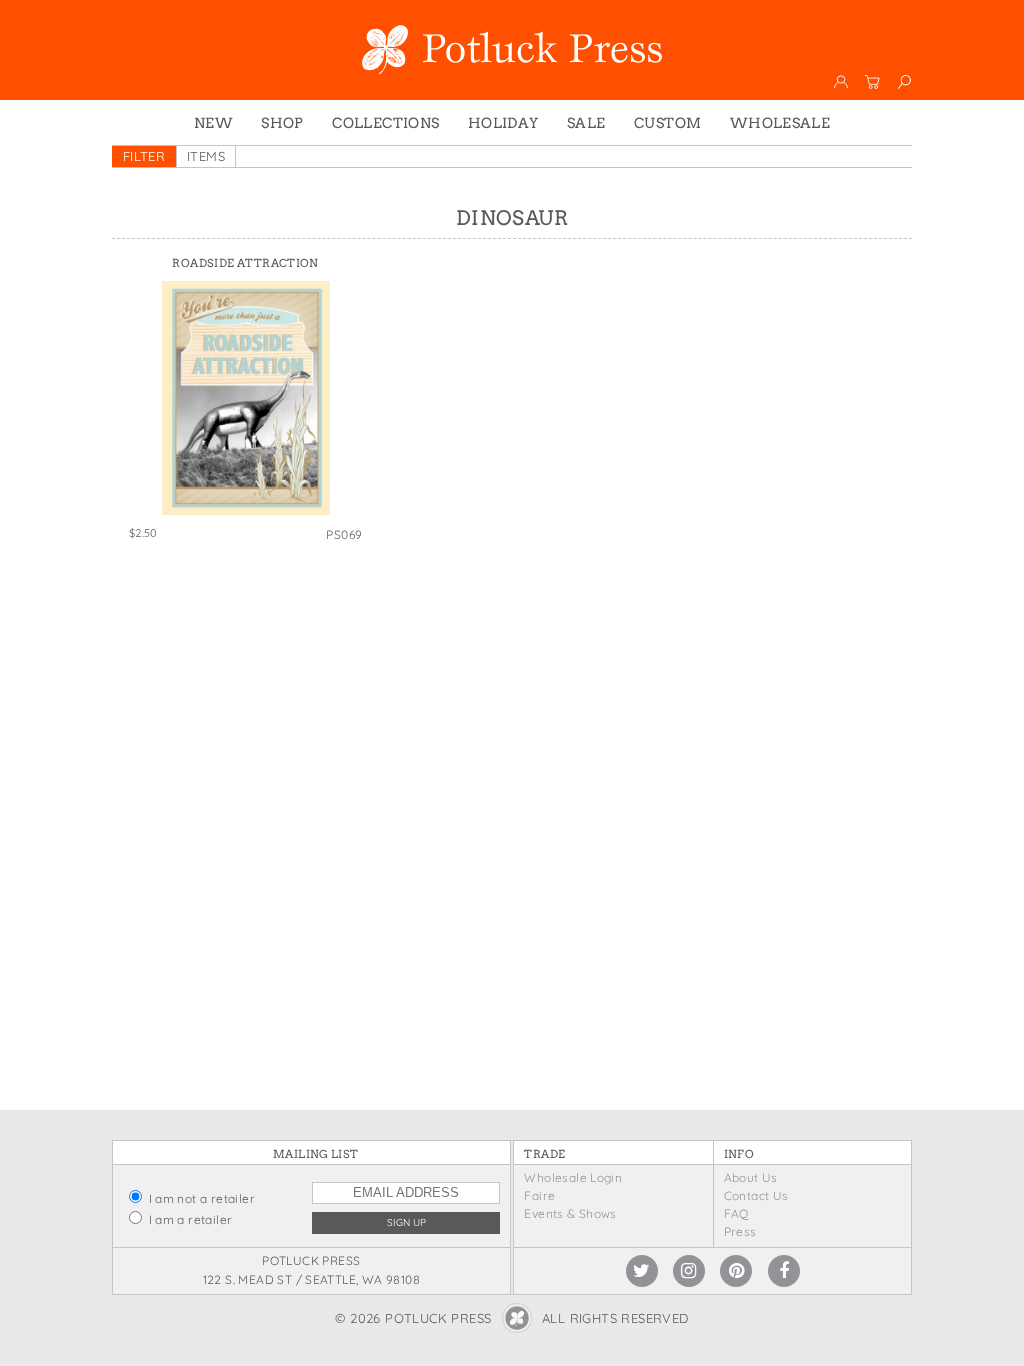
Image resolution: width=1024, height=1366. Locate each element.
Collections (385, 123)
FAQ (736, 1213)
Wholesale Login (573, 1177)
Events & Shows (570, 1213)
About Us (751, 1177)
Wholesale (780, 123)
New (213, 123)
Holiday (503, 123)
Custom (667, 123)
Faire (539, 1195)
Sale (586, 123)
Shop (282, 123)
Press (740, 1231)
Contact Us (756, 1195)
